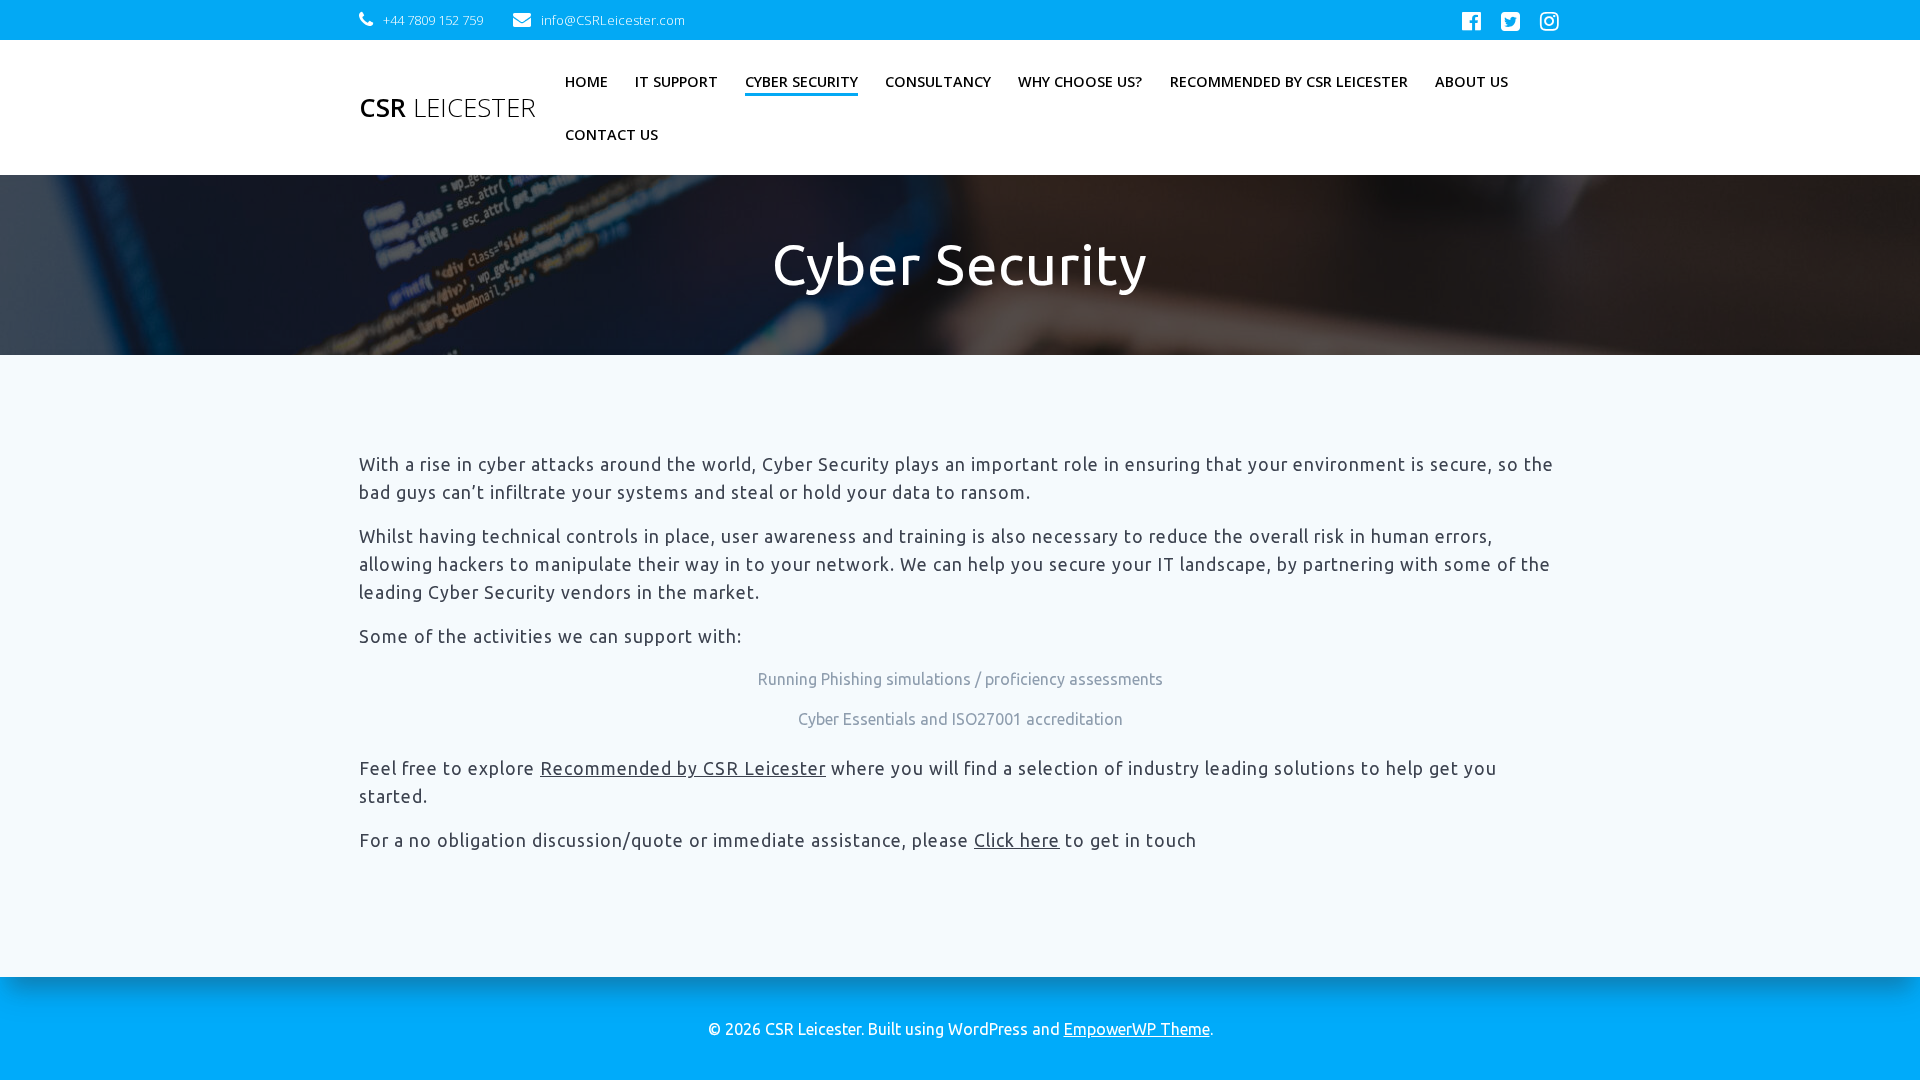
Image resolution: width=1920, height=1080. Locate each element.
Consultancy (938, 81)
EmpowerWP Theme (1137, 1029)
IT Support (676, 81)
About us (1471, 81)
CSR (447, 108)
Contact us (611, 134)
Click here (1017, 840)
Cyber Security (801, 81)
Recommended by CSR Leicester (1289, 81)
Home (586, 81)
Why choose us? (1080, 81)
